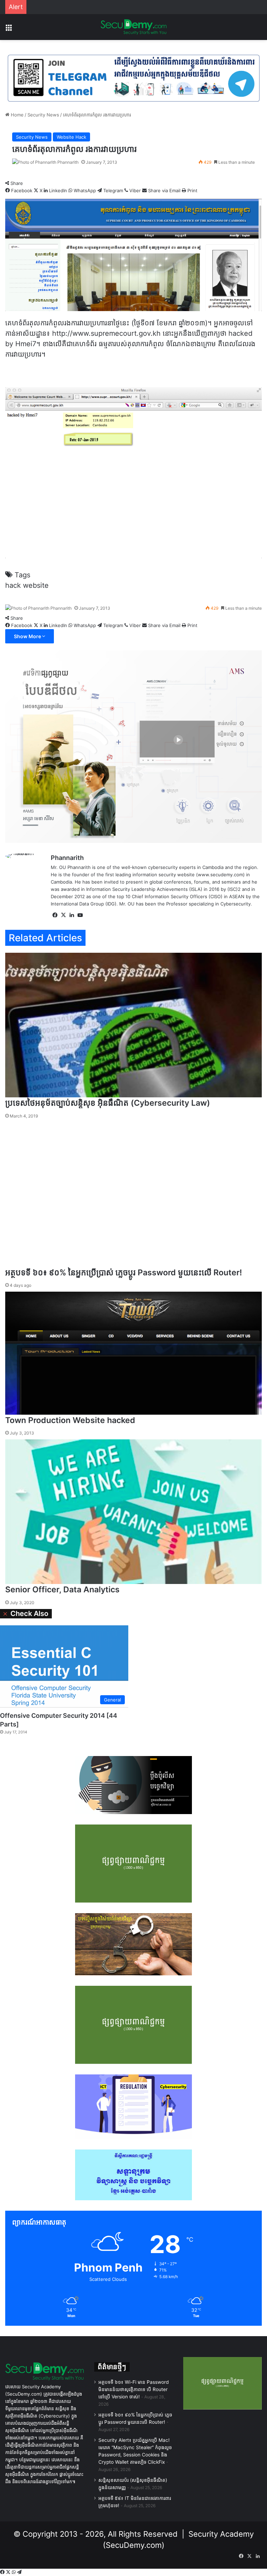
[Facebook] (3, 2572)
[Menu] (9, 30)
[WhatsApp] (14, 2572)
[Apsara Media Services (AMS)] (133, 746)
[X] (9, 2572)
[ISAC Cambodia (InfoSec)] (133, 78)
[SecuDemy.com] (133, 27)
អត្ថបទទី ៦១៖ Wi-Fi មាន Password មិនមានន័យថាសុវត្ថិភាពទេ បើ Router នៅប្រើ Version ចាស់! (133, 2389)
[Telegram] (19, 2572)
